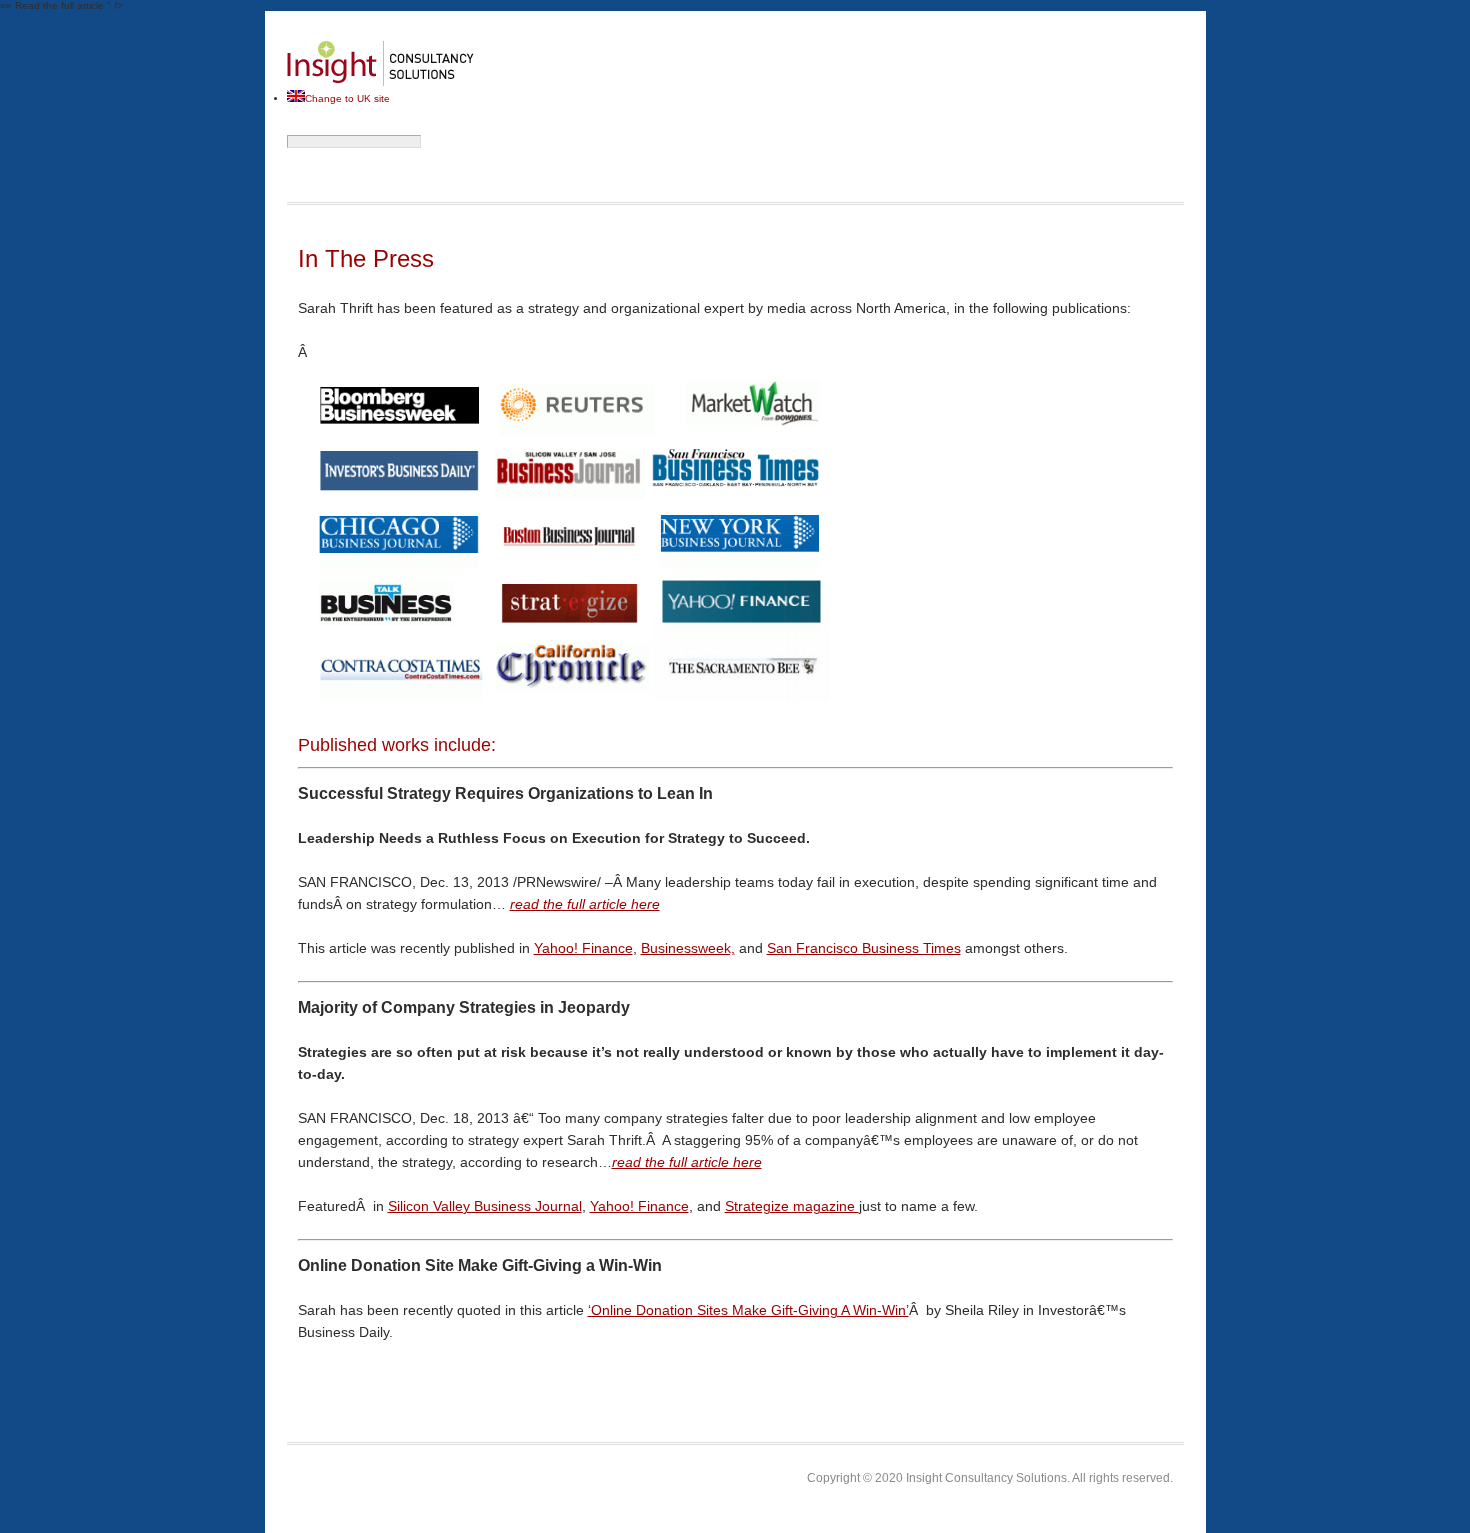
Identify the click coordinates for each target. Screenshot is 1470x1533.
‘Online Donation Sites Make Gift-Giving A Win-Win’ (748, 1310)
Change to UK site (347, 98)
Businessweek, (688, 948)
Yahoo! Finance (583, 948)
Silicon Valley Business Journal (485, 1206)
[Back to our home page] (381, 84)
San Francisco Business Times (864, 948)
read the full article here (585, 904)
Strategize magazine (792, 1206)
